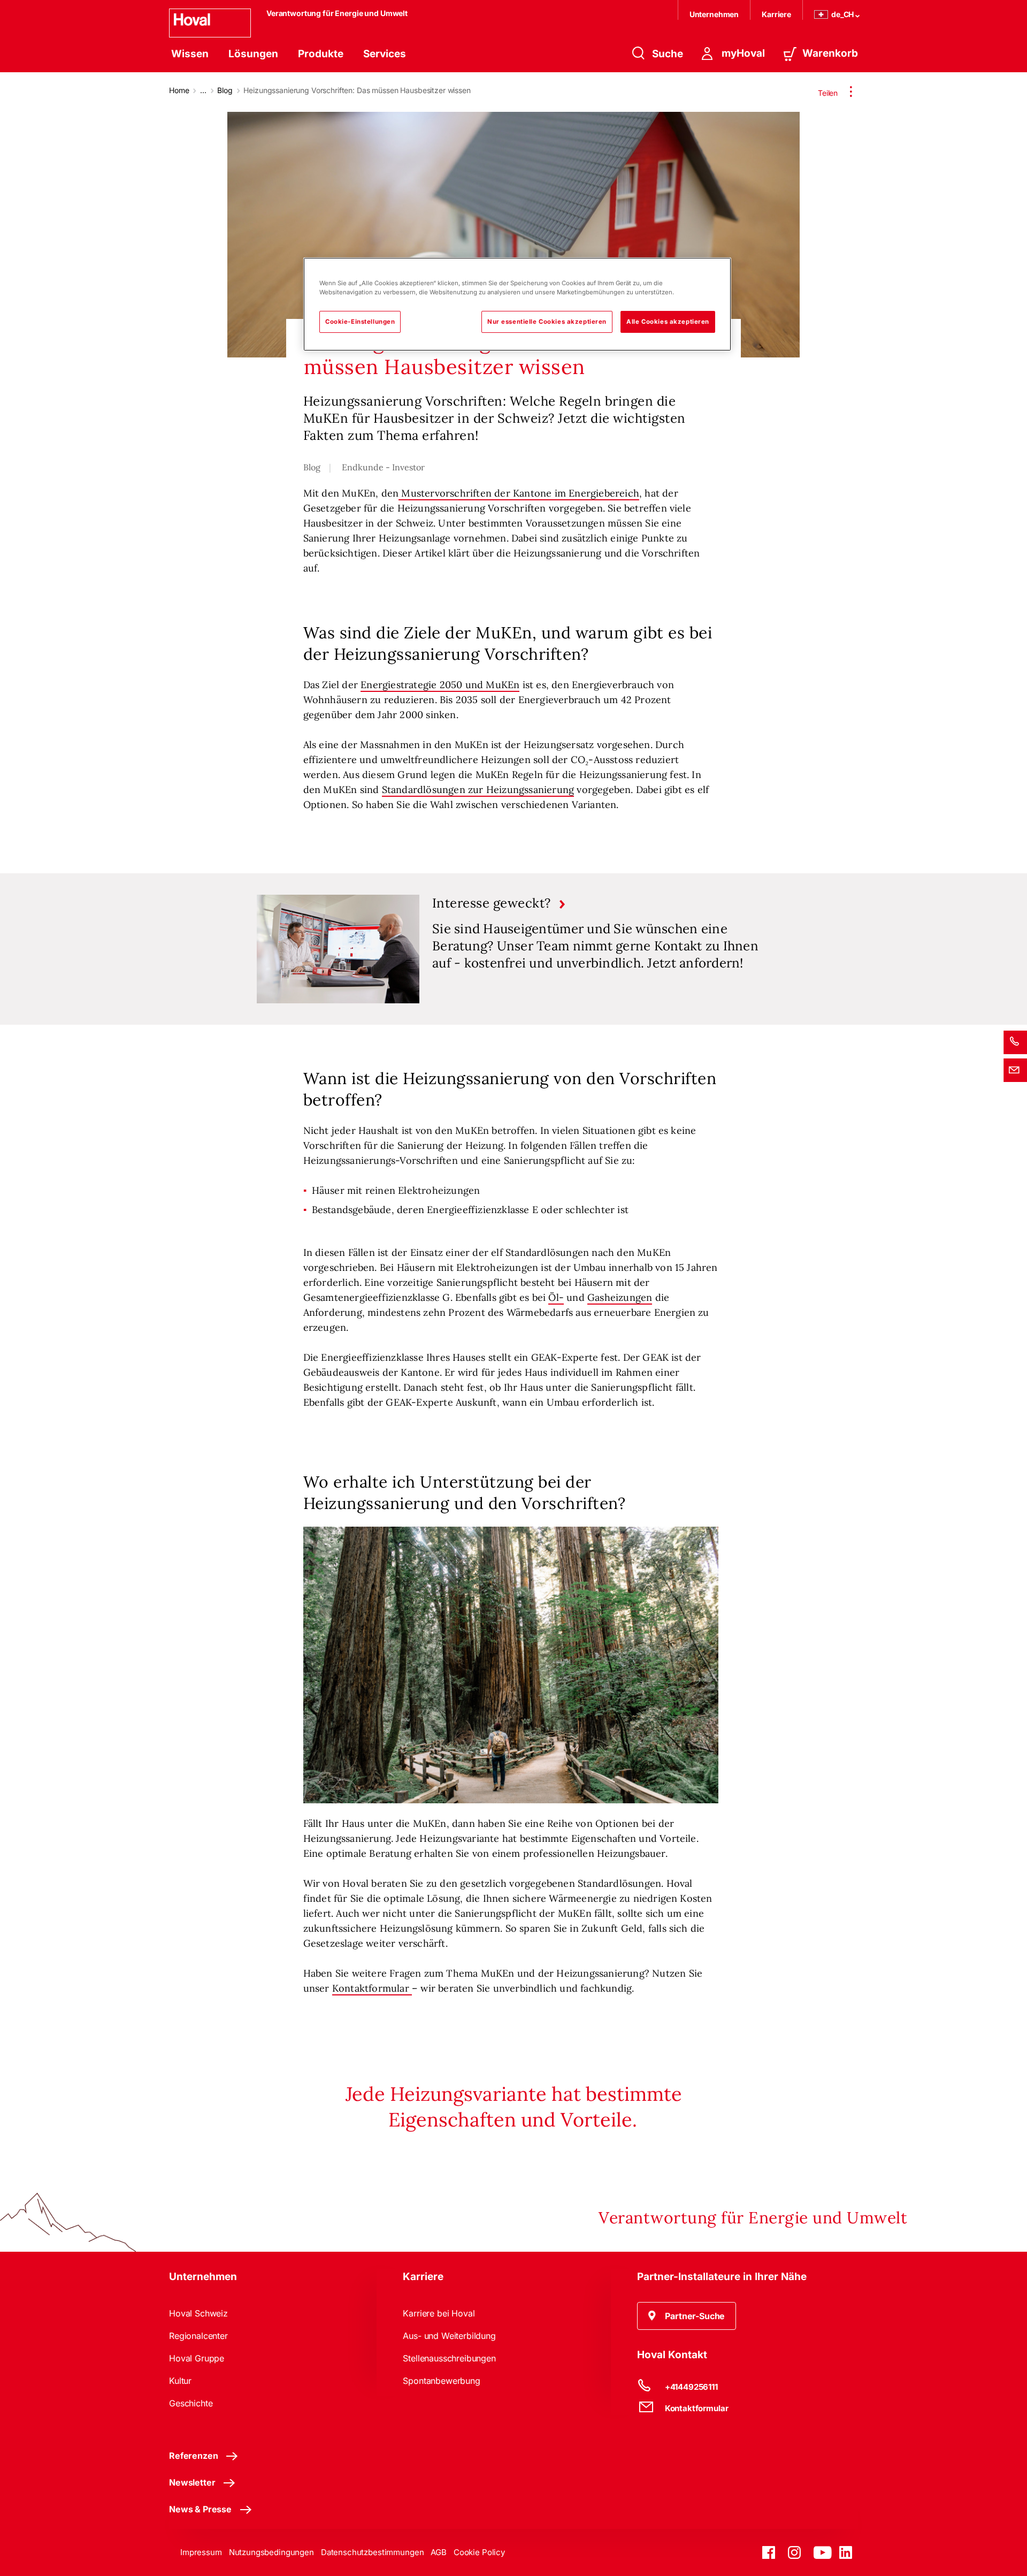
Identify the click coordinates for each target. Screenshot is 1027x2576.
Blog (225, 90)
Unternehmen (714, 14)
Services (385, 54)
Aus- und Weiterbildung (449, 2336)
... (203, 90)
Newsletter (192, 2482)
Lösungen (253, 54)
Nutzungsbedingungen (271, 2552)
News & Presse (200, 2509)
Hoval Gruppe (197, 2358)
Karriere (776, 14)
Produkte (321, 54)
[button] (687, 2316)
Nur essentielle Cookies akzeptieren (547, 322)
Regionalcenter (198, 2336)
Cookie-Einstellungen (360, 322)
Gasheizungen (620, 1297)
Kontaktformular (372, 1988)
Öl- (556, 1297)
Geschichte (191, 2403)
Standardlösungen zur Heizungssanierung (478, 790)
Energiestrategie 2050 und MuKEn (440, 685)
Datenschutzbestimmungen (373, 2552)
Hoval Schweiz (198, 2313)
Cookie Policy (479, 2552)
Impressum (201, 2552)
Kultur (180, 2381)
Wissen (190, 54)
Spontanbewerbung (441, 2381)
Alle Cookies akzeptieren (668, 322)
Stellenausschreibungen (449, 2358)
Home (179, 90)
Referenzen (193, 2456)
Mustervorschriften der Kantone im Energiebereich (519, 493)
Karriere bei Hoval (439, 2313)
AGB (439, 2552)
